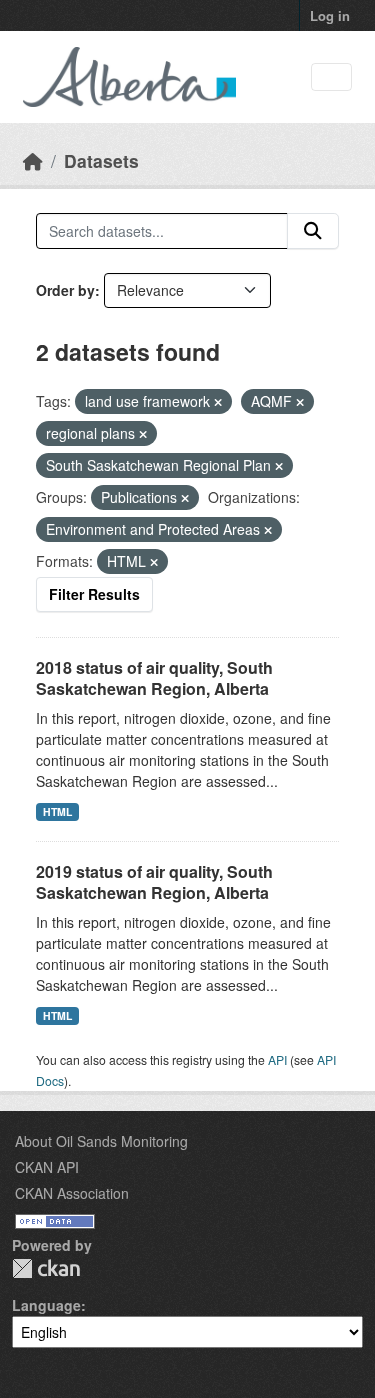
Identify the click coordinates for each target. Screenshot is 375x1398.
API (277, 1059)
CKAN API (47, 1167)
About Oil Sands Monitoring (101, 1141)
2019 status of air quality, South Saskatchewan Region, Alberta (154, 882)
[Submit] (313, 231)
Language (46, 1305)
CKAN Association (72, 1193)
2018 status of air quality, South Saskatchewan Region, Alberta (154, 678)
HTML (57, 811)
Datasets (101, 160)
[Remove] (218, 402)
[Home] (33, 160)
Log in (330, 15)
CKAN (46, 1268)
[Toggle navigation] (331, 77)
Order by (65, 290)
